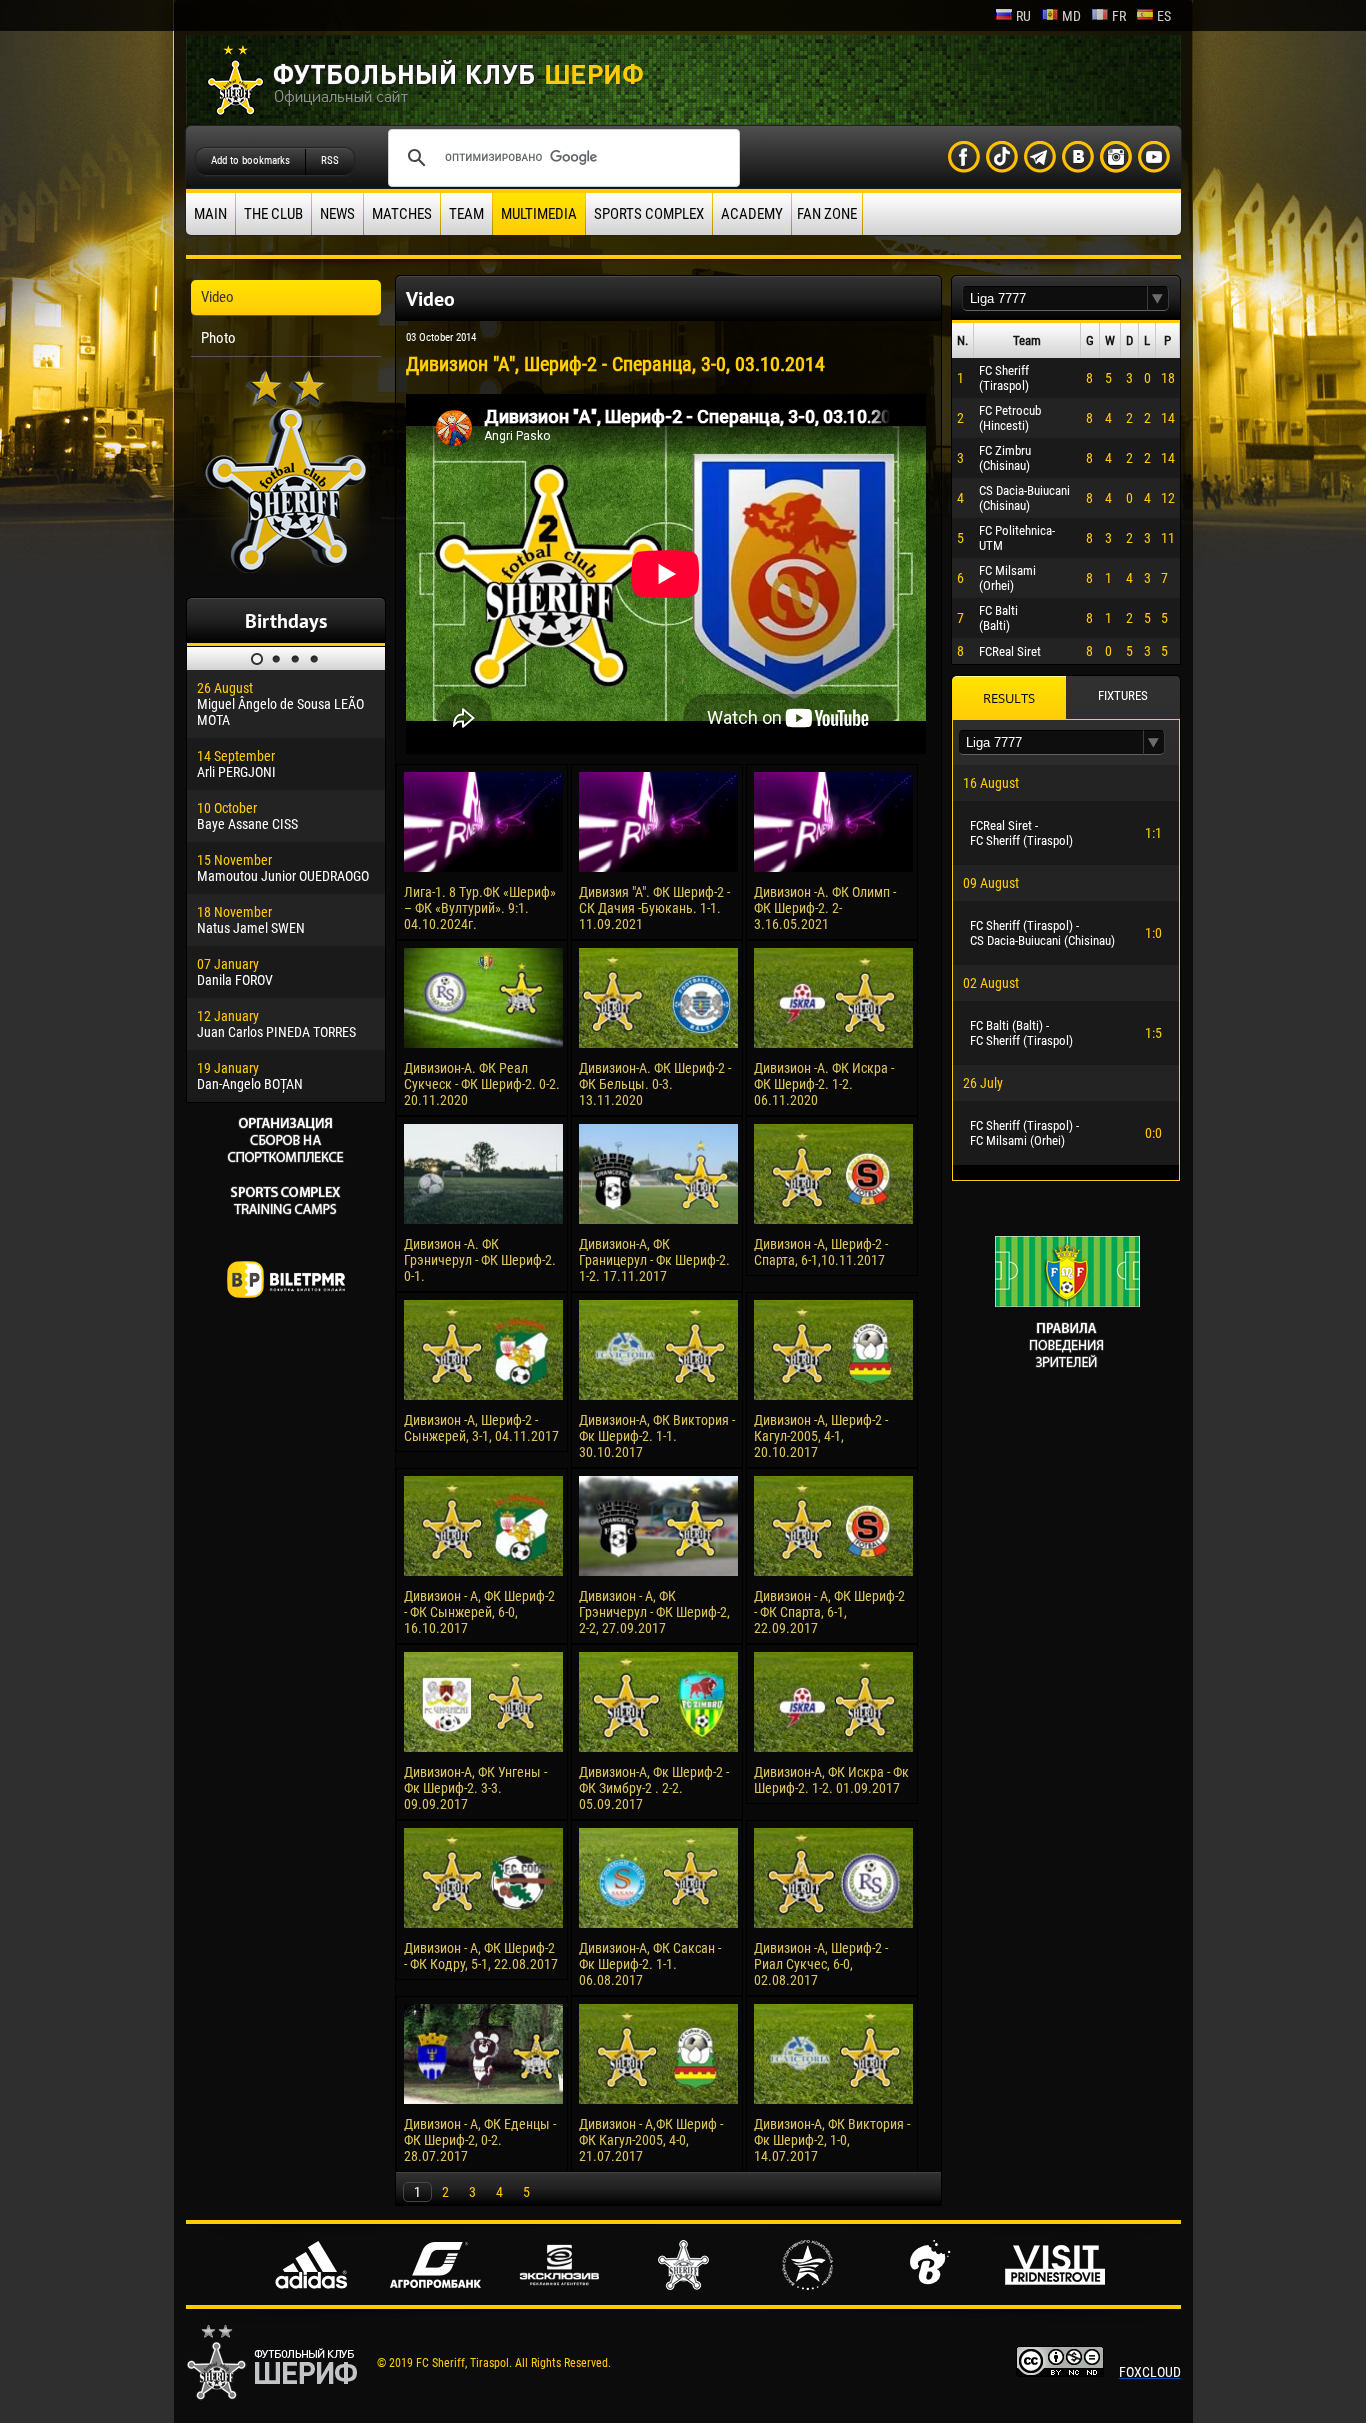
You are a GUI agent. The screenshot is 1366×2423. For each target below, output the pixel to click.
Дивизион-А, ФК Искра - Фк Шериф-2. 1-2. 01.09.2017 (831, 1780)
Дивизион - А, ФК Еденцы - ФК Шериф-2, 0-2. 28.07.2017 (480, 2140)
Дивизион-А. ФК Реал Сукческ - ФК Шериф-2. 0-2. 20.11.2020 (482, 1084)
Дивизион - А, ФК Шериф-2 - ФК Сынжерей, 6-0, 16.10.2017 (479, 1612)
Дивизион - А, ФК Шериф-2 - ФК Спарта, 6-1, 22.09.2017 (829, 1612)
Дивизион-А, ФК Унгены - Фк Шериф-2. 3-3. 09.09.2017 (475, 1788)
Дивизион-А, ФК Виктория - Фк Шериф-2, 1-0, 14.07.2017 (832, 2140)
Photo (218, 338)
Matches (402, 214)
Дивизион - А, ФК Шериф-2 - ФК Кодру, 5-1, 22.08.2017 (481, 1956)
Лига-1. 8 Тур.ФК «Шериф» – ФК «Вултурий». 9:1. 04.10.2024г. (480, 908)
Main (210, 214)
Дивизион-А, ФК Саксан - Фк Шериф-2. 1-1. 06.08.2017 (650, 1964)
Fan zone (827, 214)
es (1164, 16)
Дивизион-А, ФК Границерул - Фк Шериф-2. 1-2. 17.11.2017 (654, 1260)
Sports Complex (649, 214)
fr (1119, 16)
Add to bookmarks (250, 160)
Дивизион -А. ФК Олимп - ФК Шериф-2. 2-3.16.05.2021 (825, 908)
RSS (330, 160)
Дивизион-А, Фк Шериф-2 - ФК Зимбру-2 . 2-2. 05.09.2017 (654, 1788)
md (1071, 16)
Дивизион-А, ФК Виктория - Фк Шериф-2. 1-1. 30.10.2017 (657, 1436)
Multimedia (539, 214)
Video (217, 297)
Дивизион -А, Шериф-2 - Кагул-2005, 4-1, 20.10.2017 (821, 1436)
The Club (273, 214)
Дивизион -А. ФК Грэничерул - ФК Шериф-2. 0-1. (480, 1260)
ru (1023, 16)
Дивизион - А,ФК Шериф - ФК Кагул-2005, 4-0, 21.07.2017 (651, 2140)
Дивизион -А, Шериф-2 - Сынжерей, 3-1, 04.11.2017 (481, 1428)
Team (466, 214)
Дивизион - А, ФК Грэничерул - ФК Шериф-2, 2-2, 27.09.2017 (654, 1612)
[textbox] (1055, 298)
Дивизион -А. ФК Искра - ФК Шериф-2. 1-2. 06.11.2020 (824, 1084)
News (337, 214)
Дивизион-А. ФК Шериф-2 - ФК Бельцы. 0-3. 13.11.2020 (655, 1084)
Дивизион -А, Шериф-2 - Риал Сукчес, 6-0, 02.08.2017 (821, 1964)
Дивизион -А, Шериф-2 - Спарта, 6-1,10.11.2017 (821, 1252)
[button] (1158, 298)
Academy (752, 214)
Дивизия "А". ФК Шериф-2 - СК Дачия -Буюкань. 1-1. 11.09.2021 (654, 908)
